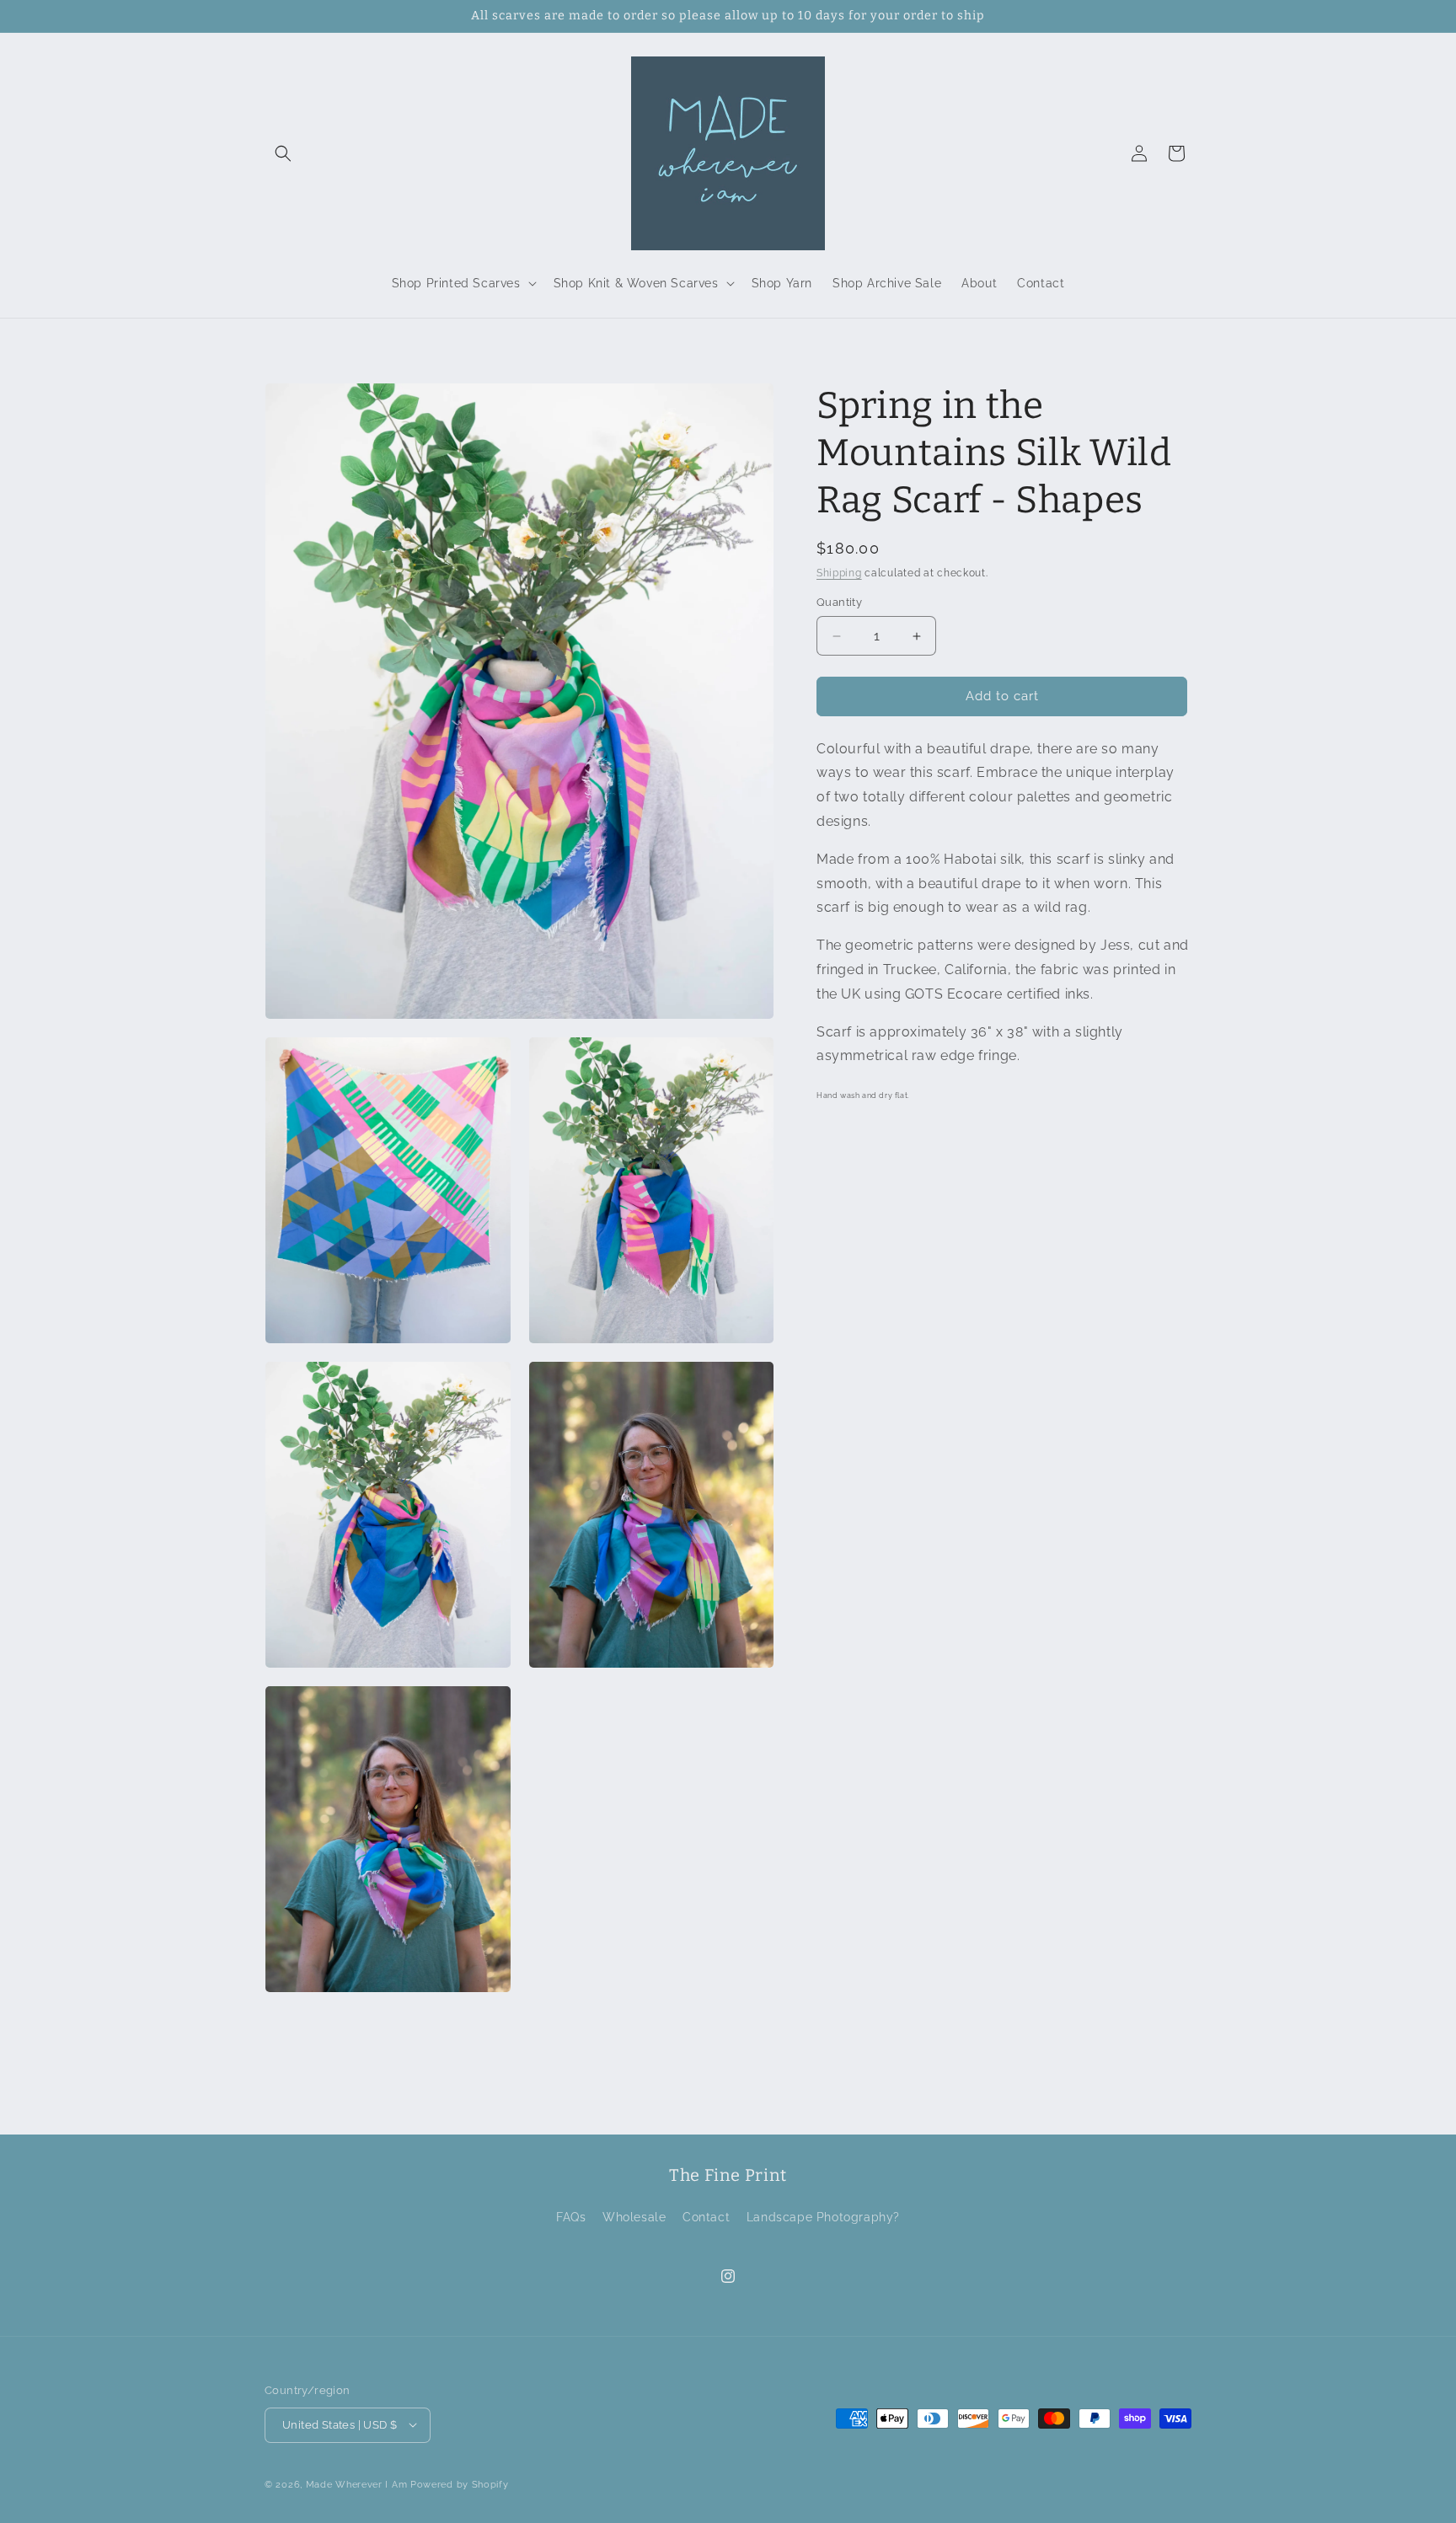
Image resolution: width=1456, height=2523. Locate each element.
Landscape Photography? (823, 2218)
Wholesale (634, 2218)
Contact (706, 2218)
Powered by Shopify (460, 2484)
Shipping (839, 573)
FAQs (571, 2218)
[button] (283, 153)
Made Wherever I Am (357, 2484)
